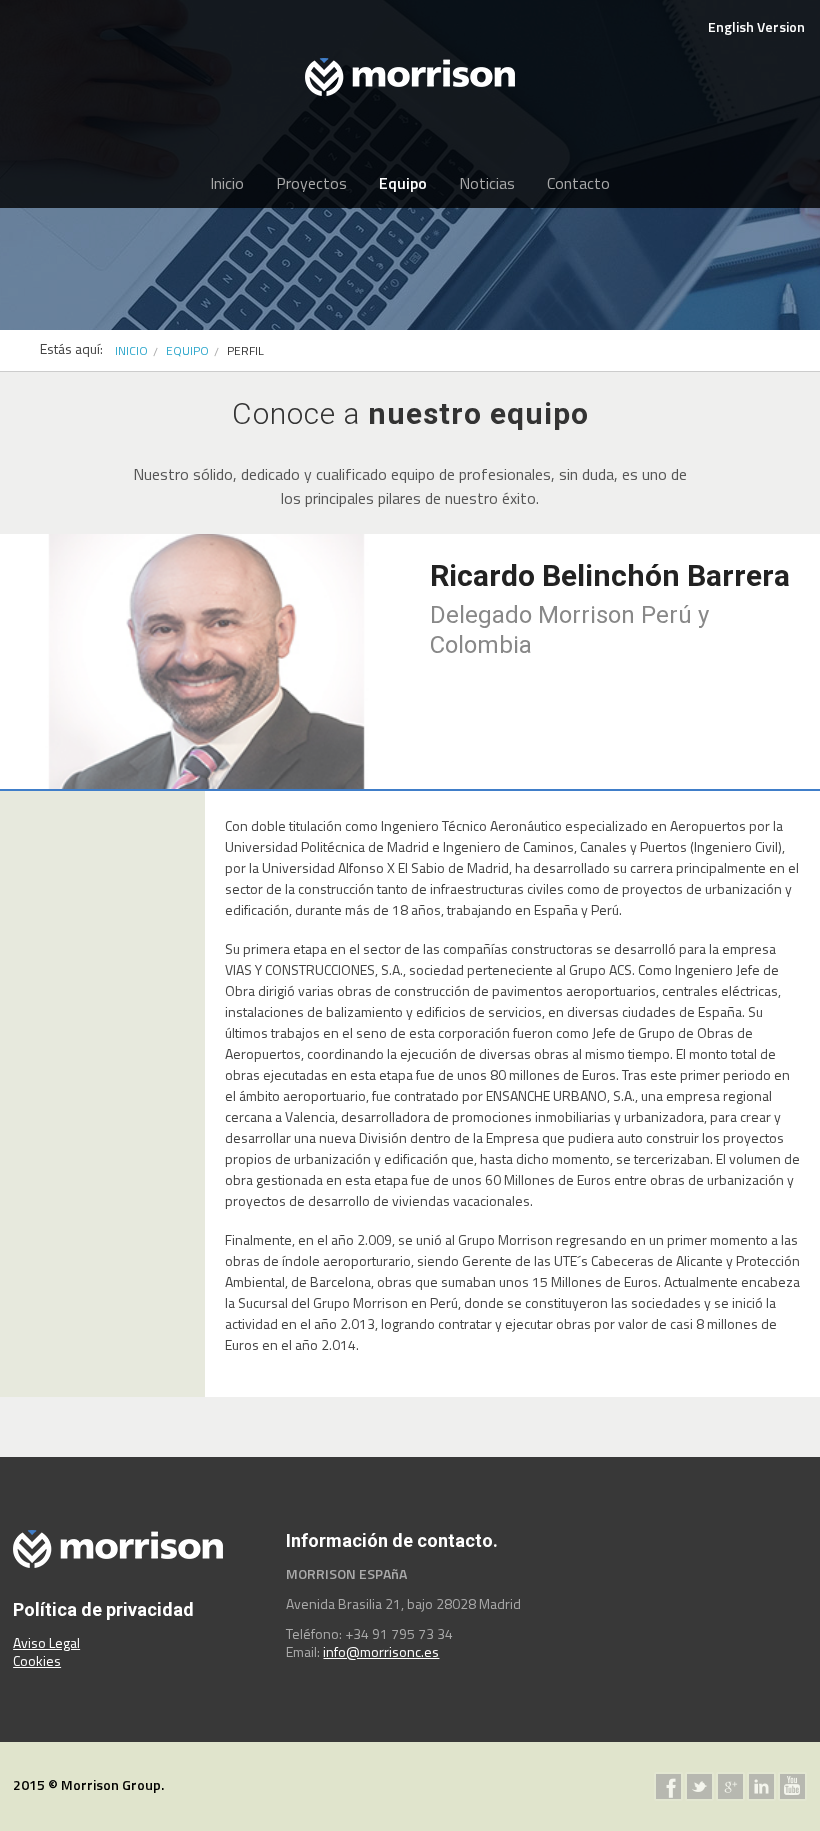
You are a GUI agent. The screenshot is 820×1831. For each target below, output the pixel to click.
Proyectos (311, 183)
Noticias (487, 183)
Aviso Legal (46, 1642)
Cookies (37, 1660)
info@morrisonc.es (381, 1651)
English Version (756, 27)
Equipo (403, 183)
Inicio (227, 183)
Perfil (245, 350)
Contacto (578, 183)
